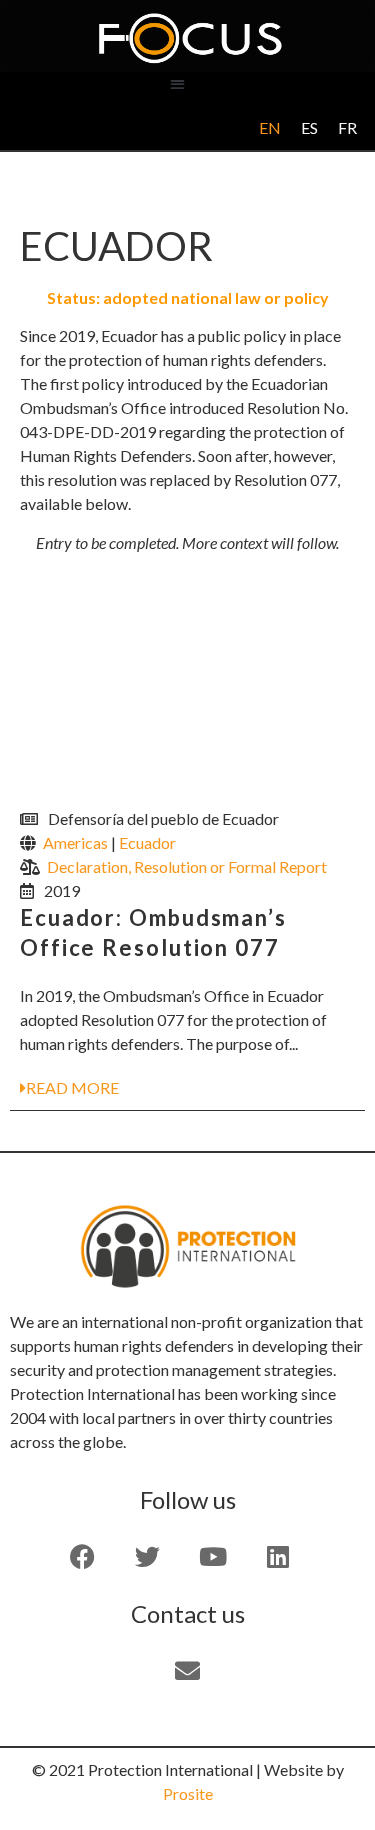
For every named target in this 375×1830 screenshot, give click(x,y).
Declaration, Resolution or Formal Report (187, 866)
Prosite (188, 1793)
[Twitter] (148, 1557)
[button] (177, 83)
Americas (75, 842)
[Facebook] (83, 1557)
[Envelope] (188, 1671)
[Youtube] (213, 1557)
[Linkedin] (278, 1557)
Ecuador (147, 842)
